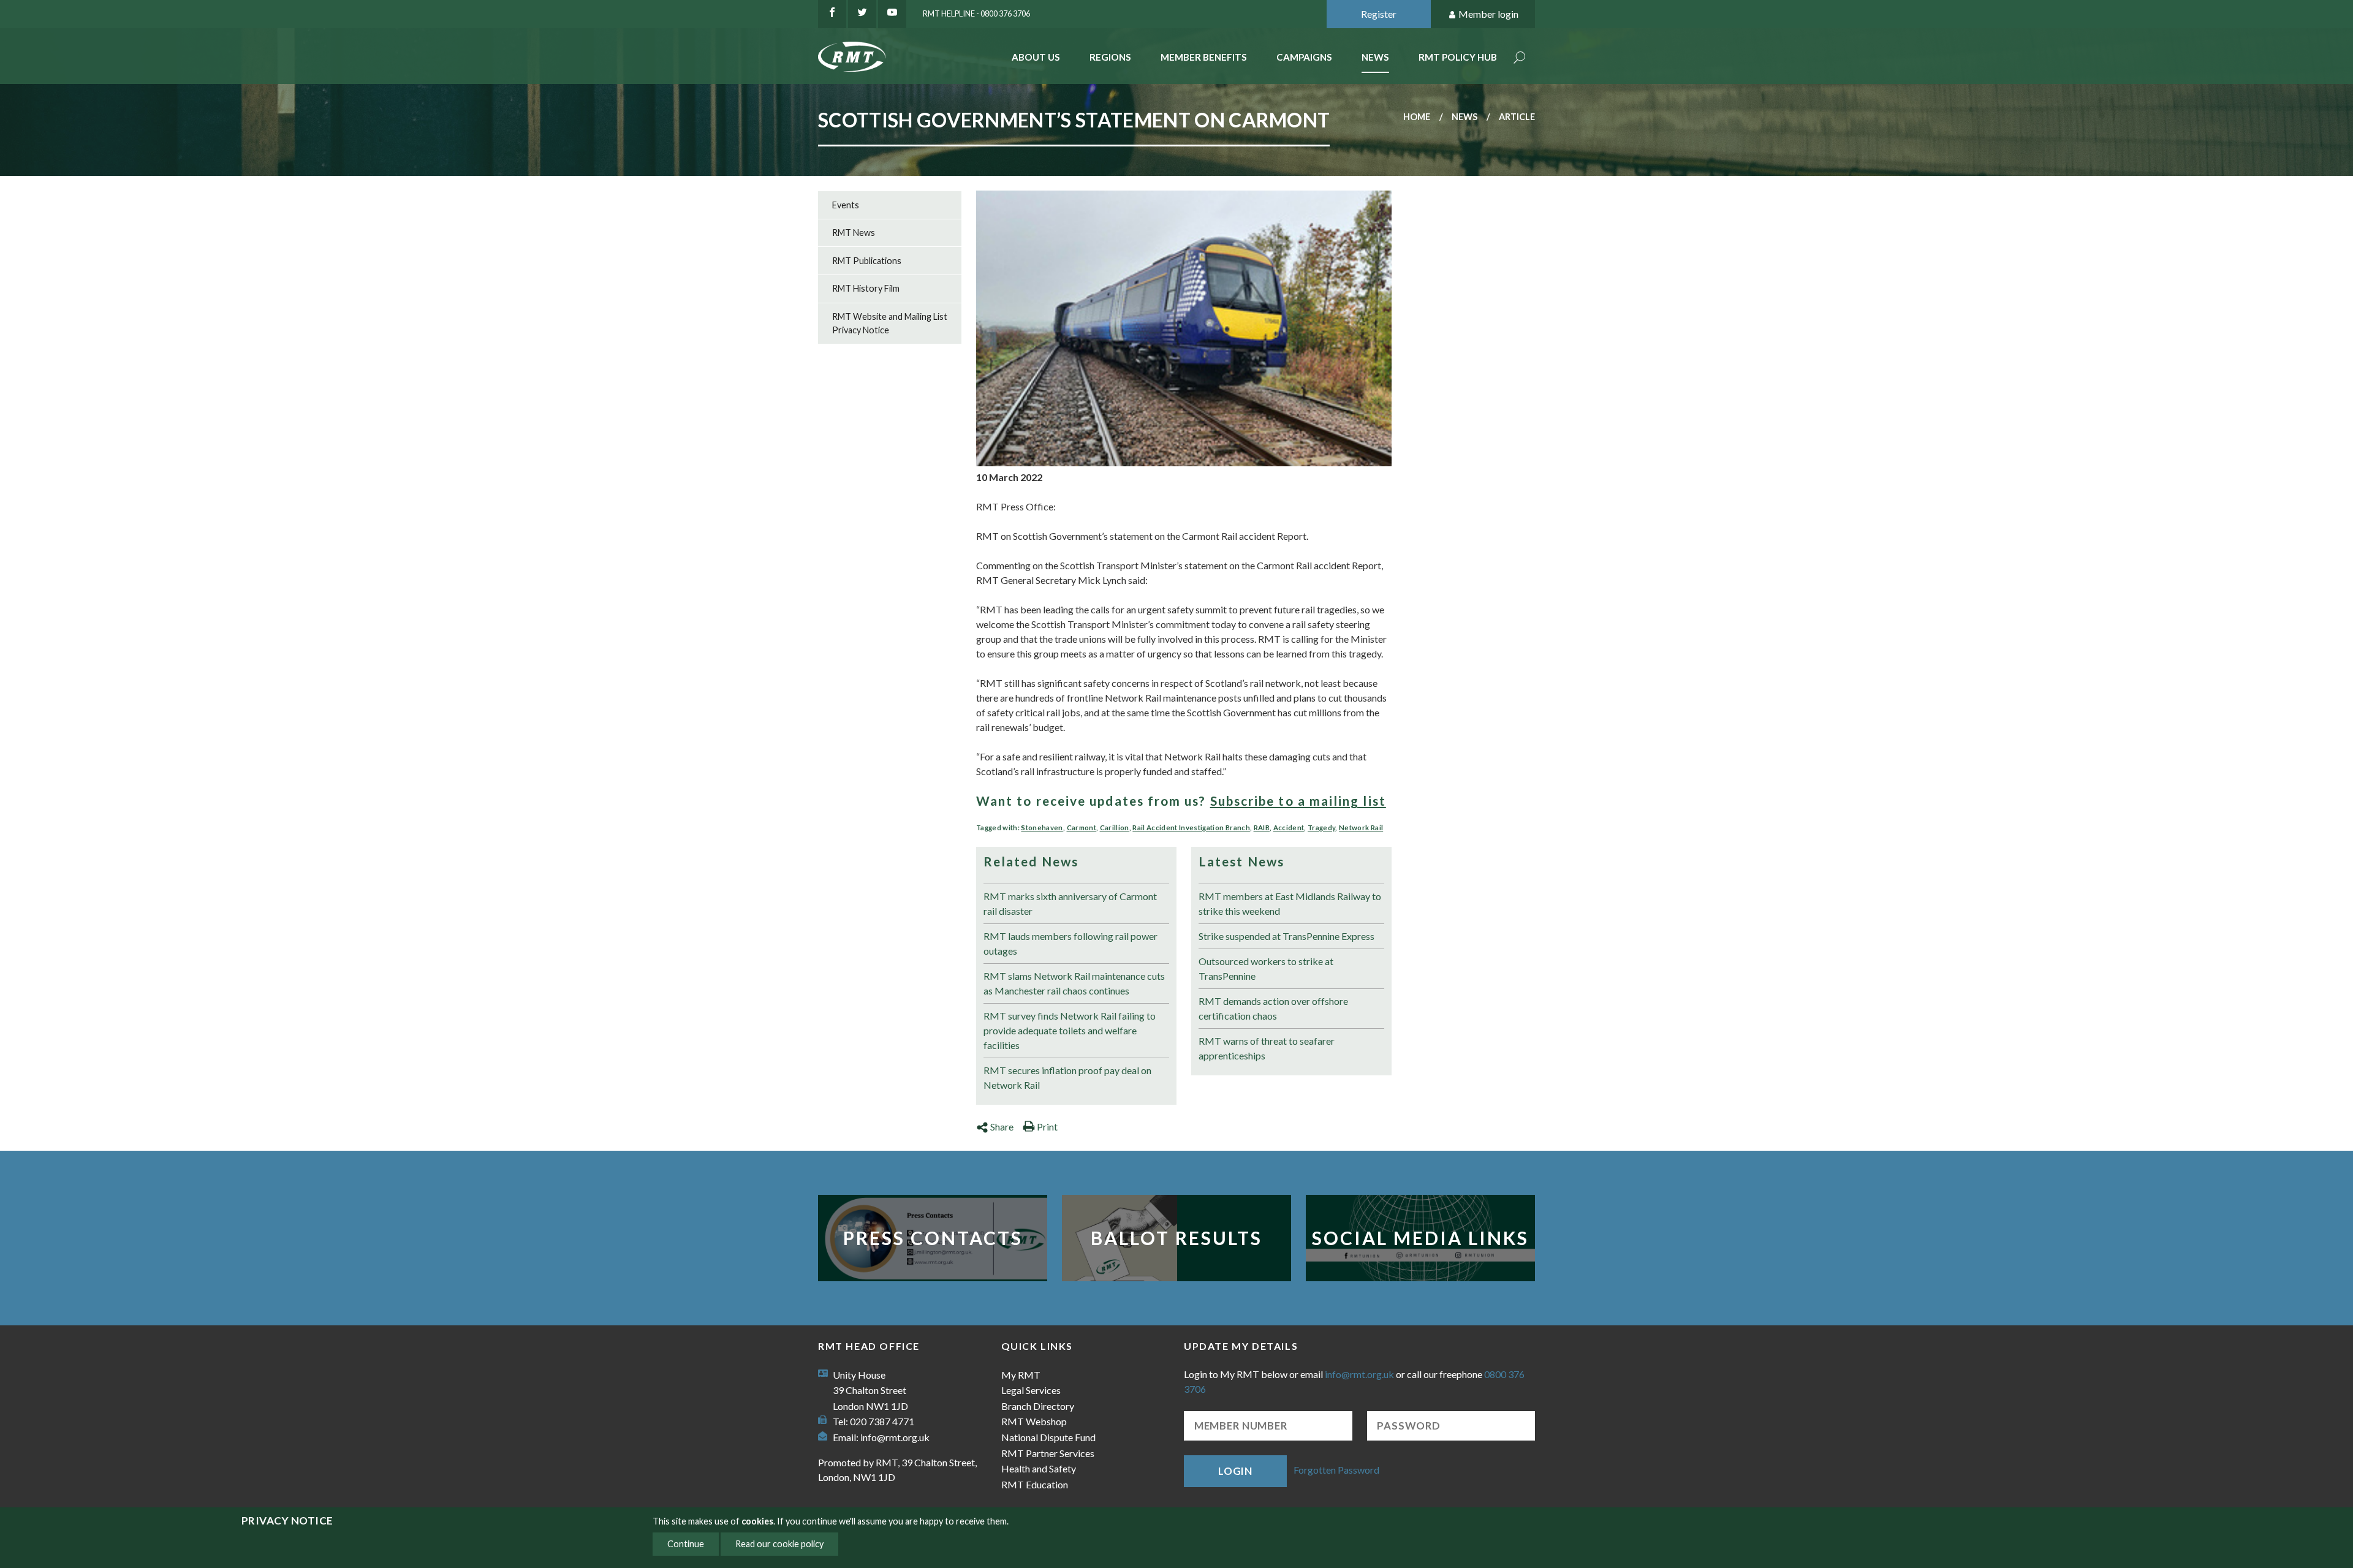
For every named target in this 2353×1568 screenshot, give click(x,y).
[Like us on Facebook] (832, 14)
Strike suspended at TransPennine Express (1286, 936)
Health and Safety (1039, 1468)
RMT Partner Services (1048, 1453)
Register (1379, 14)
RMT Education (1035, 1484)
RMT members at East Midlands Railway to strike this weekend (1290, 903)
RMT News (854, 233)
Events (846, 205)
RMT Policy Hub (1458, 57)
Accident (1289, 828)
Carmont (1082, 828)
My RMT (1021, 1375)
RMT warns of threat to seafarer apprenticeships (1267, 1048)
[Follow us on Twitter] (862, 14)
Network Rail (1361, 828)
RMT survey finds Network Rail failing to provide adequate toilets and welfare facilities (1070, 1030)
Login (1235, 1471)
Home (1417, 117)
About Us (1036, 57)
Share (1002, 1127)
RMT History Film (866, 288)
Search (1520, 59)
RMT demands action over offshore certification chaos (1273, 1008)
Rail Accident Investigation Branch (1191, 828)
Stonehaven (1042, 828)
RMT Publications (867, 261)
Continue (686, 1544)
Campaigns (1304, 57)
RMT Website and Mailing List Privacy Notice (890, 323)
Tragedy (1321, 828)
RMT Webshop (1034, 1421)
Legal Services (1031, 1390)
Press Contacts (933, 1238)
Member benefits (1204, 57)
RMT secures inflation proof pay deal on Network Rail (1067, 1078)
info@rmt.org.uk (895, 1437)
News (1375, 57)
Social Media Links (1420, 1238)
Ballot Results (1176, 1238)
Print (1047, 1127)
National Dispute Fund (1048, 1437)
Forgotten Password (1336, 1470)
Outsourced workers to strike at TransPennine (1266, 968)
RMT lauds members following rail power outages (1070, 943)
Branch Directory (1038, 1406)
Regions (1110, 57)
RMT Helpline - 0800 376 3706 (976, 13)
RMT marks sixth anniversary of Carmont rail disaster (1070, 903)
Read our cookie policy (779, 1544)
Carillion (1115, 828)
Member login (1488, 14)
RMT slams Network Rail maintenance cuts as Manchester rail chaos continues (1074, 983)
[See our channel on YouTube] (892, 14)
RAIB (1262, 828)
